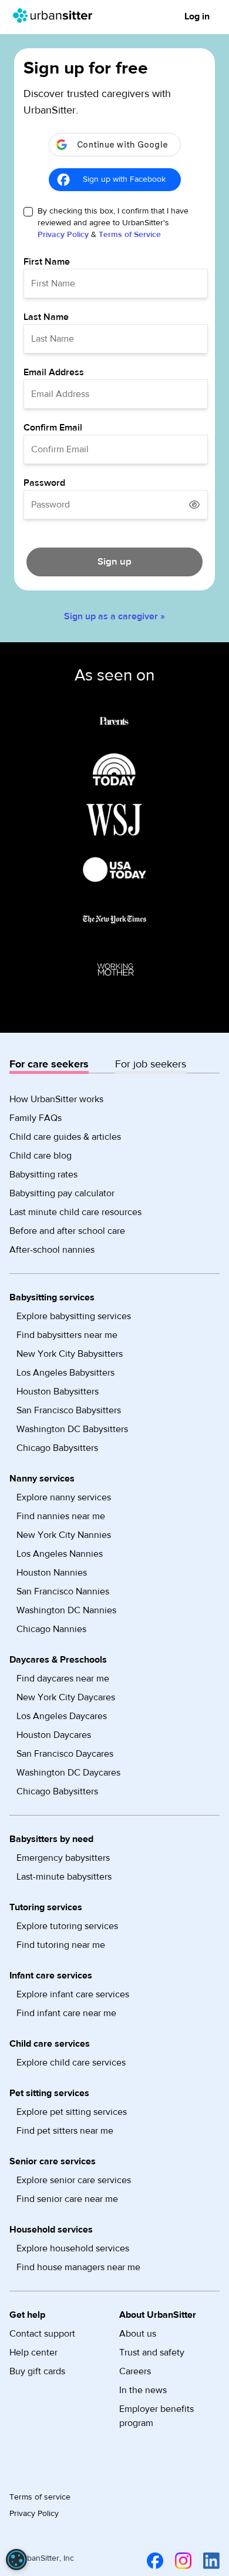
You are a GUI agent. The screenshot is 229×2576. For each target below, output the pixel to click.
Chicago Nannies (51, 1629)
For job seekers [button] (151, 1064)
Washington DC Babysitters (72, 1429)
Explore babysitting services (74, 1316)
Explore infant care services (73, 1994)
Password (44, 483)
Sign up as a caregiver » (114, 616)
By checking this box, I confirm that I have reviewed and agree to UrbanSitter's (113, 223)
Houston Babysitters (58, 1392)
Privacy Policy (63, 235)
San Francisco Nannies (63, 1591)
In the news (143, 2390)
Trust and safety (152, 2353)
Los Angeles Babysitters (65, 1373)
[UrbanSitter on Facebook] (153, 2561)
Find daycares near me (63, 1679)
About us (138, 2334)
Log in (197, 16)
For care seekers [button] (49, 1064)
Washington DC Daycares (68, 1773)
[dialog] (16, 2560)
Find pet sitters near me (65, 2131)
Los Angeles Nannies (60, 1554)
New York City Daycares (66, 1697)
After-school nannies (52, 1250)
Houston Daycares (54, 1735)
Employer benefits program (156, 2416)
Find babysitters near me (67, 1335)
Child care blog (41, 1156)
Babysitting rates (43, 1174)
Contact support (42, 2334)
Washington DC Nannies (66, 1610)
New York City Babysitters (70, 1354)
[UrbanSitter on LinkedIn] (209, 2561)
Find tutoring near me (61, 1945)
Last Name (46, 317)
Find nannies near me (61, 1516)
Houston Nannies (52, 1573)
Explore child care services (71, 2063)
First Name (47, 262)
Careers (135, 2371)
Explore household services (73, 2248)
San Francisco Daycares (65, 1754)
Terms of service (40, 2497)
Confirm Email (53, 428)
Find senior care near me (67, 2199)
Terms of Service (130, 235)
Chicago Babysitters (57, 1448)
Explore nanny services (64, 1497)
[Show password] (194, 505)
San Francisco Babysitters (69, 1410)
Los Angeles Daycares (62, 1716)
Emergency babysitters (63, 1858)
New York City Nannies (64, 1535)
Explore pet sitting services (72, 2112)
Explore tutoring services (67, 1926)
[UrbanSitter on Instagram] (181, 2561)
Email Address (54, 372)
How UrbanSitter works (56, 1099)
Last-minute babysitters (64, 1877)
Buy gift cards (37, 2371)
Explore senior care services (74, 2180)
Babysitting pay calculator (62, 1193)
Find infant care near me (66, 2013)
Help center (33, 2353)
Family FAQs (36, 1118)
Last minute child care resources (75, 1212)
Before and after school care (67, 1231)
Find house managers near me (78, 2267)
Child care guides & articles (65, 1137)
